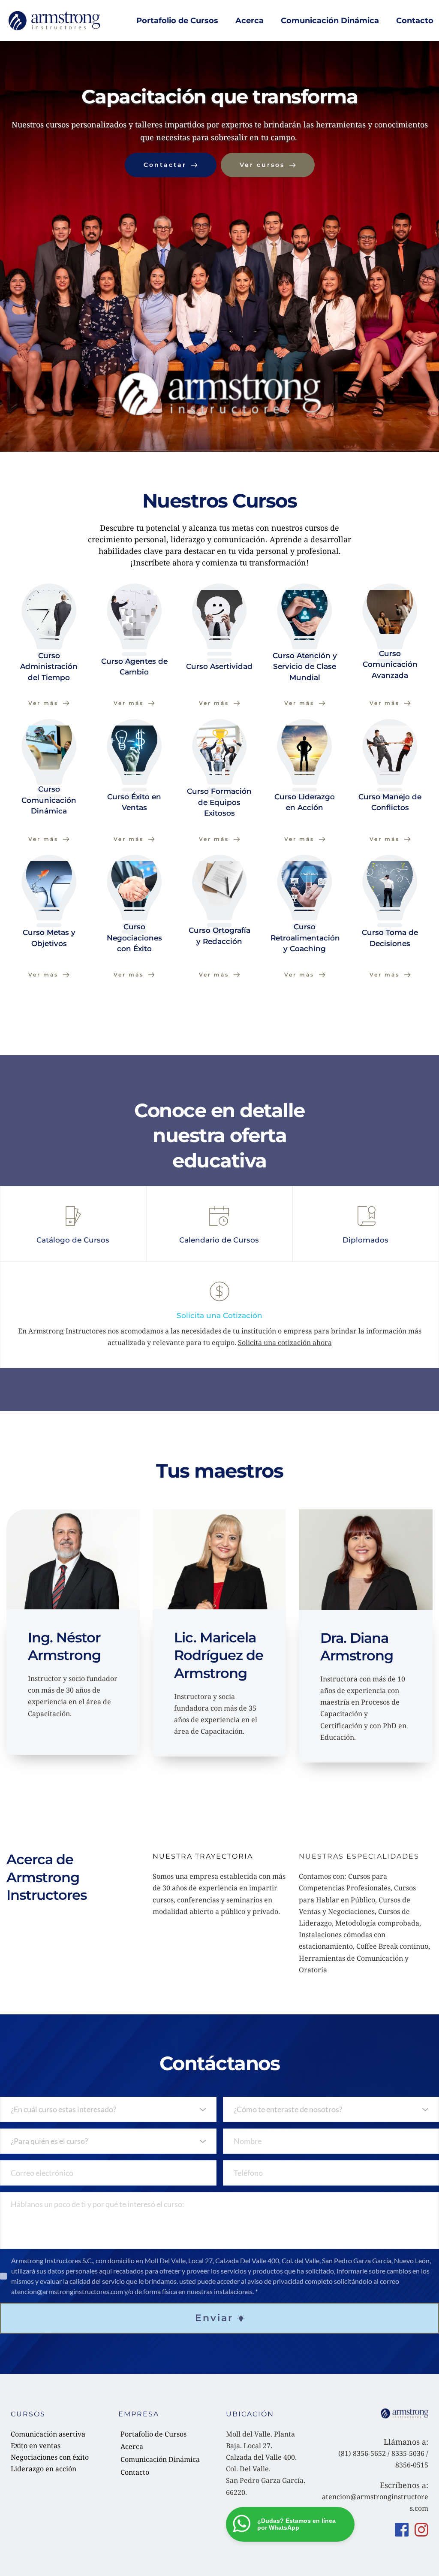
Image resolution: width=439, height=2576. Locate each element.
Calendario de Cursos (219, 1240)
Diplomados (365, 1240)
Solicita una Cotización (219, 1315)
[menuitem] (177, 21)
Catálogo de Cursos (73, 1240)
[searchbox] (109, 2109)
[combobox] (108, 2109)
